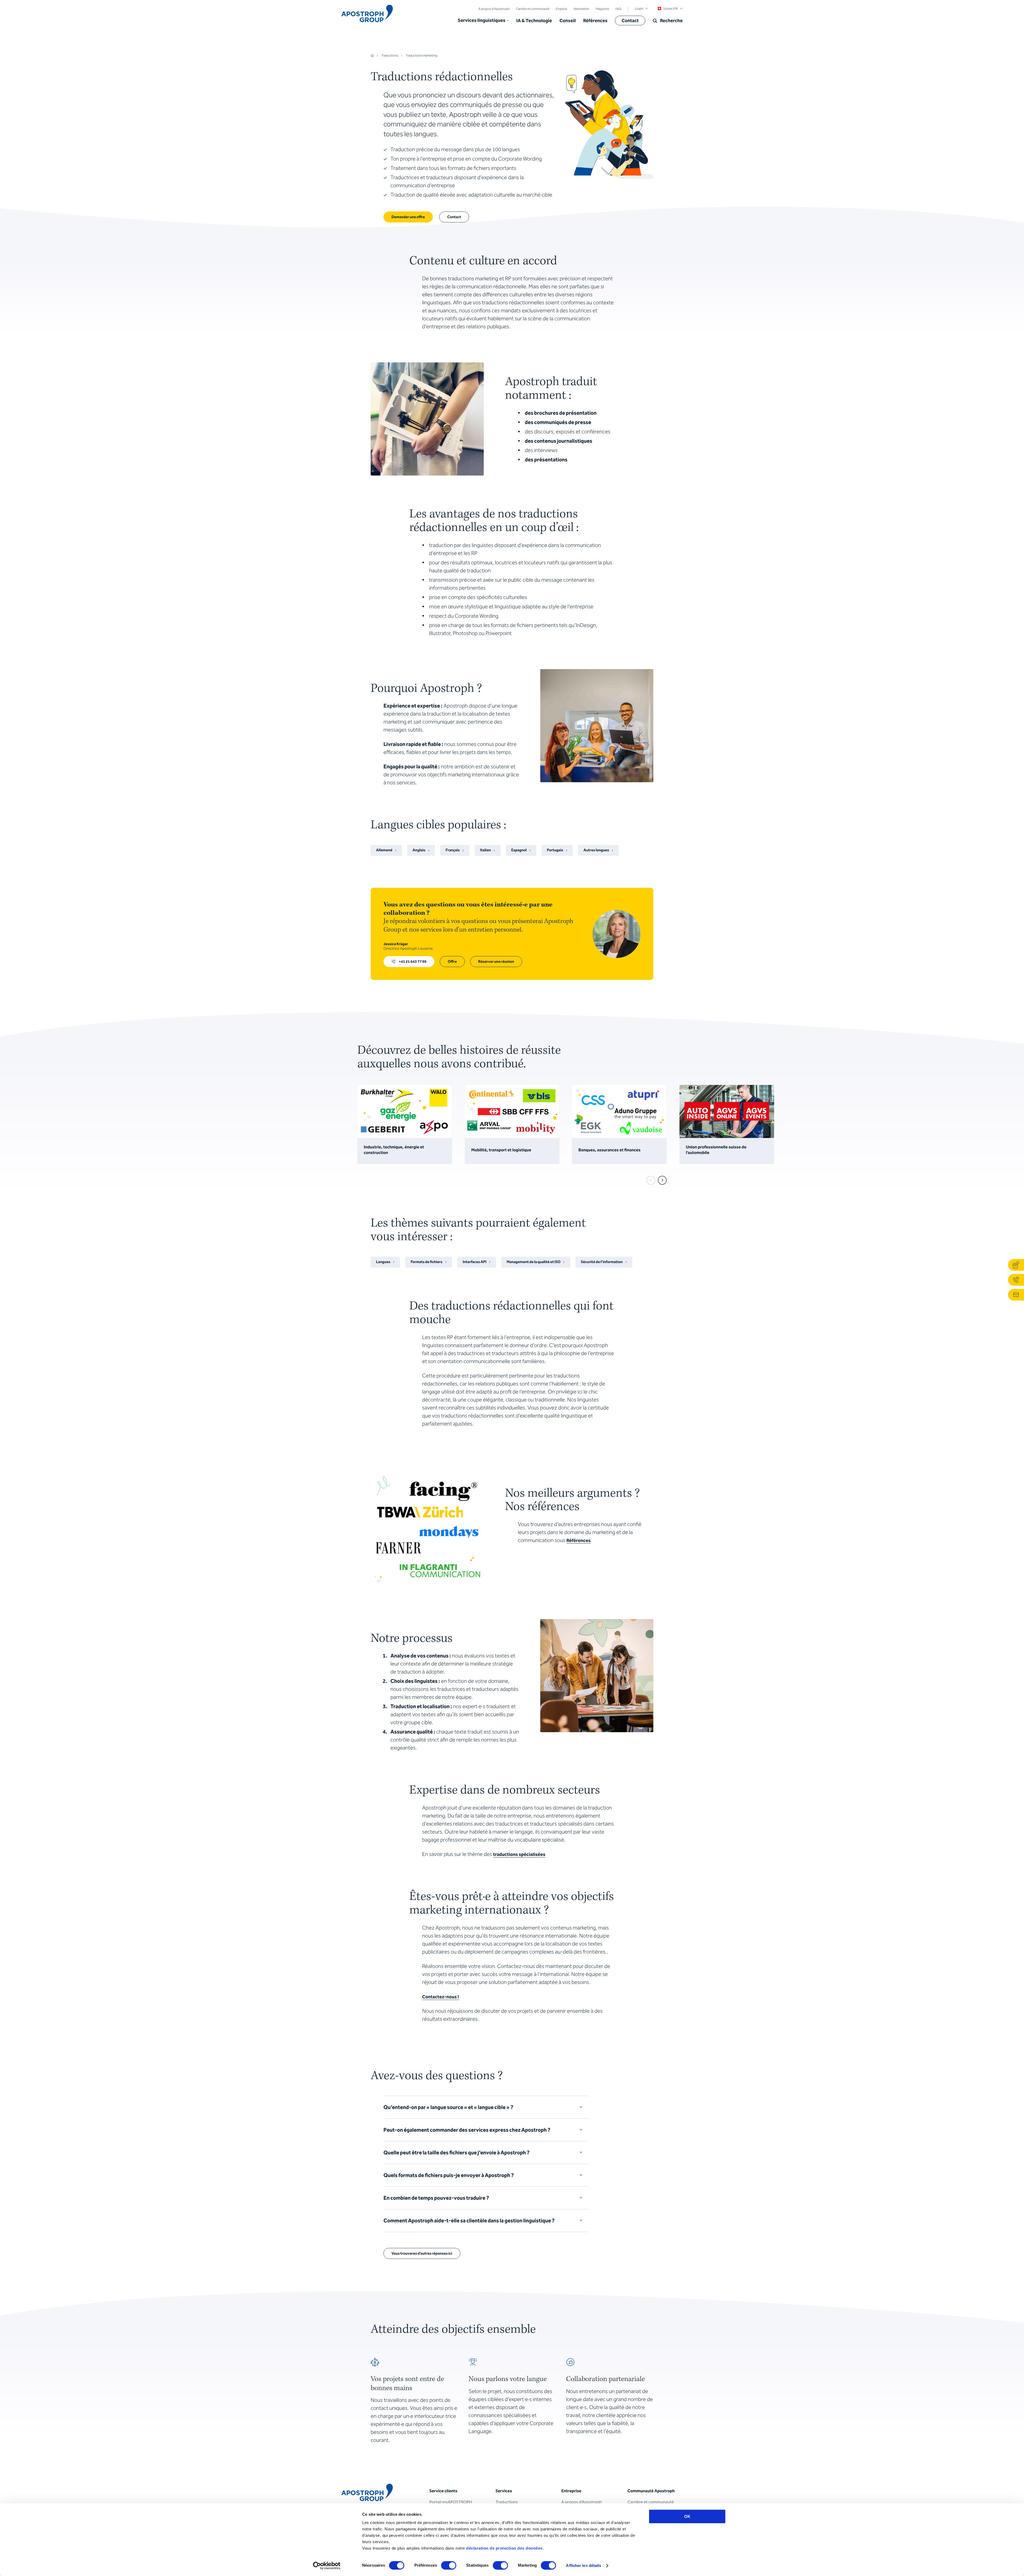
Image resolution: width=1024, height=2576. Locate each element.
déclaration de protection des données (504, 2548)
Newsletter (581, 9)
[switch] (449, 2565)
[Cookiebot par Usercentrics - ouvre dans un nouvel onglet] (327, 2566)
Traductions (507, 2502)
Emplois (561, 9)
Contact (630, 21)
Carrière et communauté (533, 9)
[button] (483, 21)
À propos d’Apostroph (494, 9)
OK (687, 2516)
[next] (662, 1180)
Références (595, 21)
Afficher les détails (583, 2565)
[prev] (651, 1180)
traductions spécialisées (519, 1854)
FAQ (618, 9)
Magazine (602, 9)
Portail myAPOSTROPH (451, 2502)
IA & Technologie (534, 21)
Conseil (568, 21)
